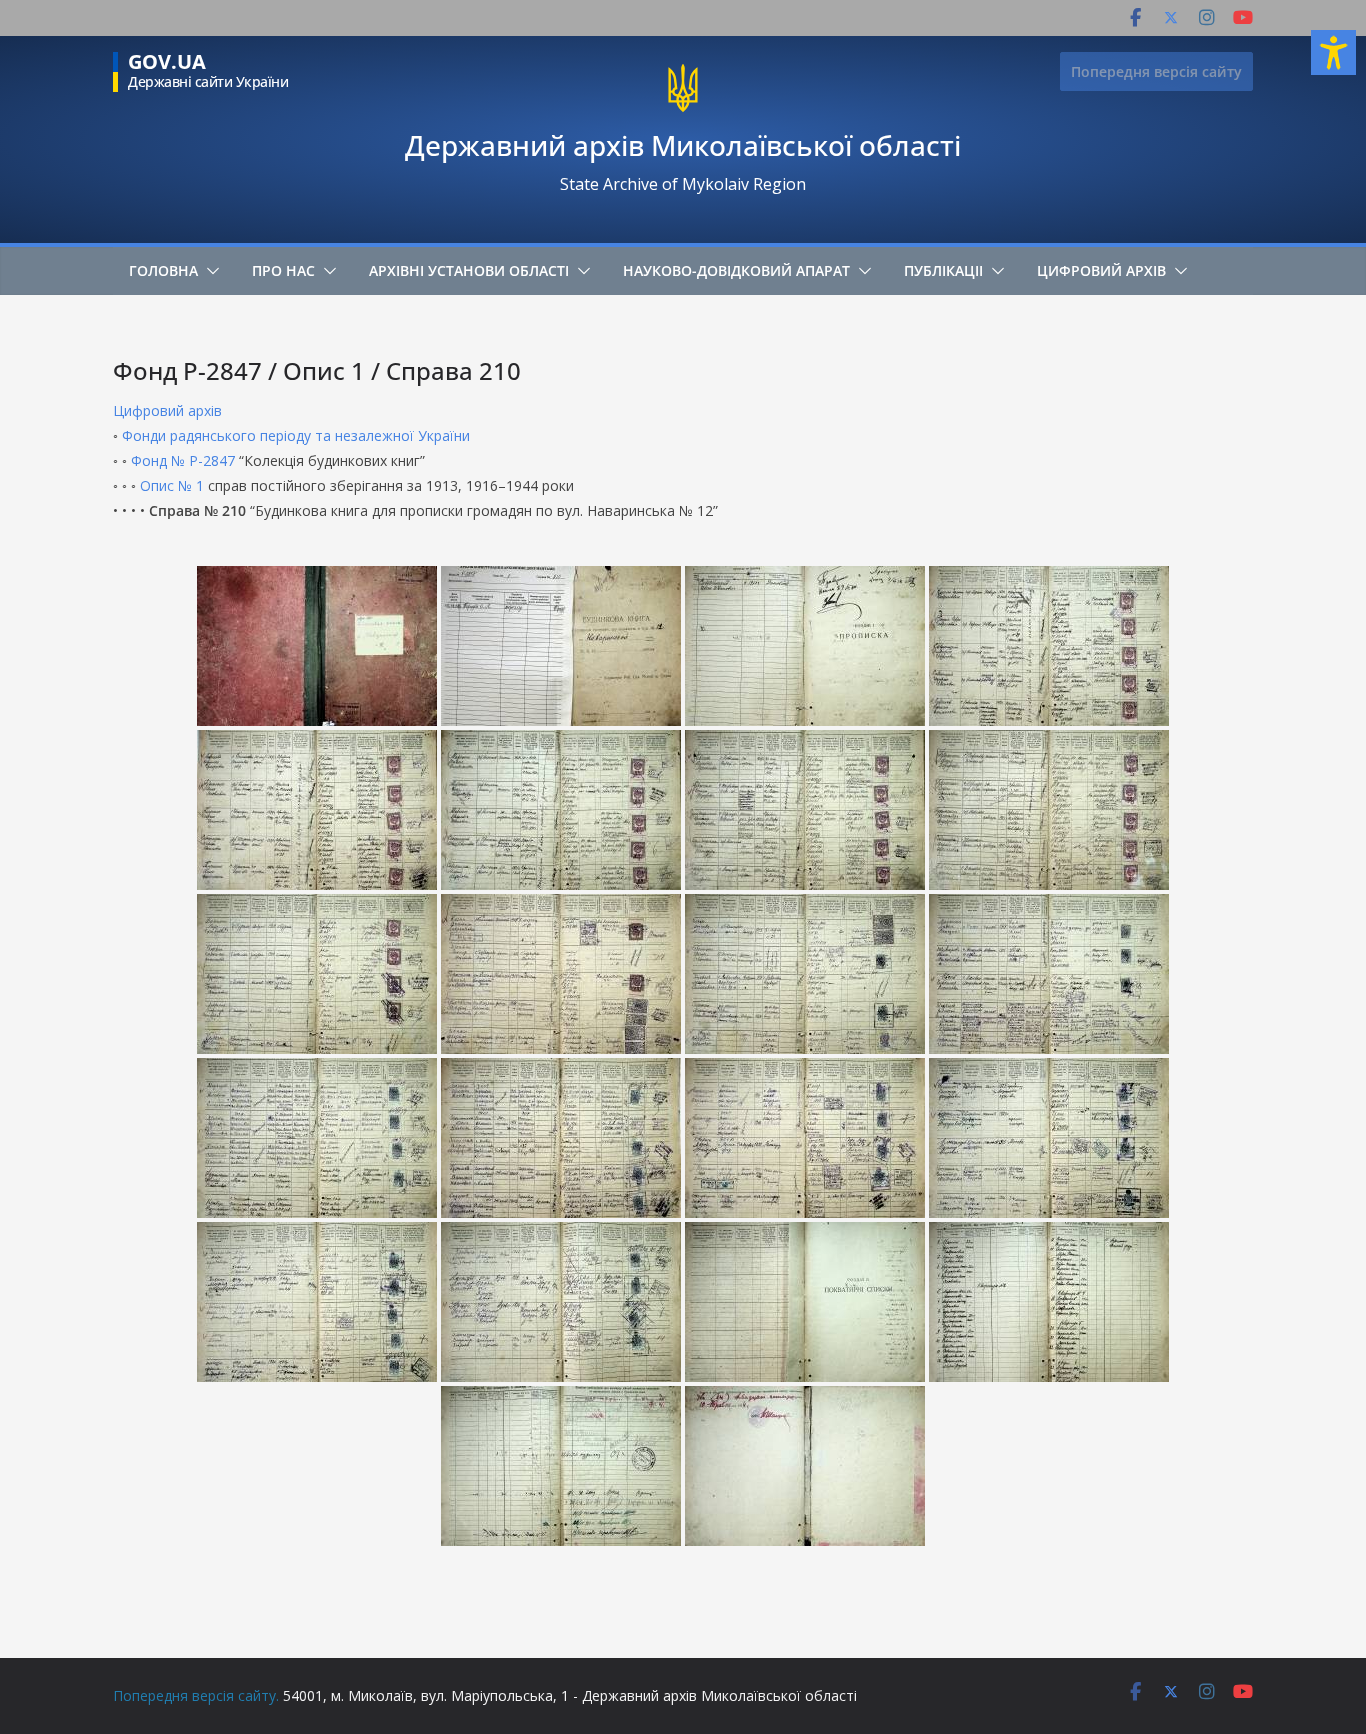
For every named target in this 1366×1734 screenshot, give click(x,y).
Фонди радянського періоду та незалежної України (296, 435)
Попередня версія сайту (1156, 71)
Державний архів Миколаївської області (683, 145)
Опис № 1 (172, 485)
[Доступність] (1333, 52)
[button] (209, 271)
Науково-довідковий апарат (736, 270)
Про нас (283, 270)
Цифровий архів (1101, 270)
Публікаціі (943, 270)
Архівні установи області (469, 270)
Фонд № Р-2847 (183, 460)
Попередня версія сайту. (196, 1695)
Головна (163, 270)
